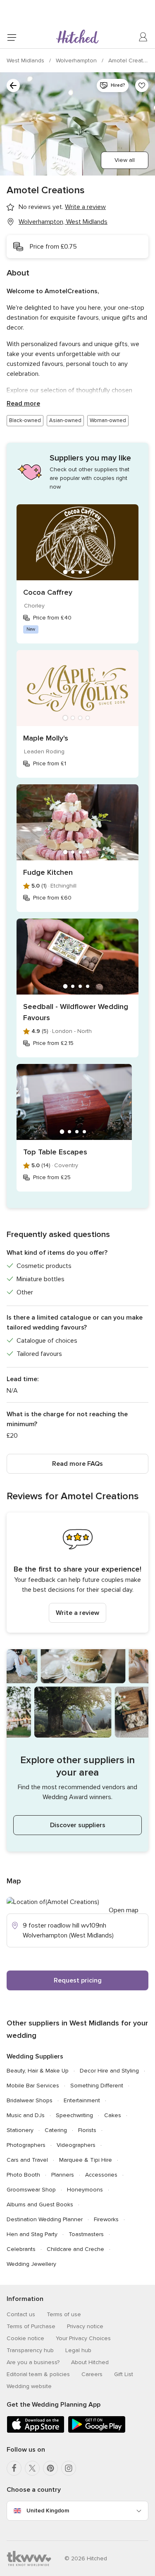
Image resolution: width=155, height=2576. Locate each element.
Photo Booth (23, 2175)
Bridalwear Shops (30, 2100)
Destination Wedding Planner (45, 2219)
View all (125, 160)
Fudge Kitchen (48, 872)
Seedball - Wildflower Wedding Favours (76, 1012)
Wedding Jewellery (31, 2264)
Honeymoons (85, 2190)
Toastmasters (86, 2234)
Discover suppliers (78, 1825)
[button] (77, 1573)
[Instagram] (69, 2468)
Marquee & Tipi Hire (86, 2160)
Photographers (26, 2145)
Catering (56, 2130)
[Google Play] (97, 2431)
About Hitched (90, 2362)
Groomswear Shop (31, 2190)
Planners (63, 2175)
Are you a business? (33, 2362)
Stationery (20, 2130)
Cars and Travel (27, 2160)
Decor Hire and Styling (109, 2071)
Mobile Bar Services (33, 2086)
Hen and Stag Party (32, 2234)
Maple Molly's (46, 738)
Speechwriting (74, 2115)
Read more (23, 404)
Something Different (97, 2086)
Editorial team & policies (38, 2374)
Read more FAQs (77, 1464)
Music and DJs (26, 2115)
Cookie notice (25, 2338)
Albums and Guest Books (40, 2204)
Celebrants (21, 2249)
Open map (124, 1910)
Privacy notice (85, 2326)
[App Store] (36, 2431)
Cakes (113, 2115)
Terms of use (64, 2314)
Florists (87, 2130)
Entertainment (82, 2100)
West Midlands (26, 61)
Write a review (77, 1613)
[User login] (143, 37)
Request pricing (78, 1980)
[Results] (13, 85)
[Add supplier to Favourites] (142, 85)
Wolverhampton (77, 61)
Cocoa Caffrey (48, 592)
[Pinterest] (50, 2468)
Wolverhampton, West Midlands (63, 222)
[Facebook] (14, 2468)
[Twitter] (32, 2468)
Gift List (124, 2374)
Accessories (101, 2175)
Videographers (76, 2145)
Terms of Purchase (31, 2326)
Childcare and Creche (75, 2249)
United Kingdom (48, 2511)
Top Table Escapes (55, 1152)
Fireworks (106, 2219)
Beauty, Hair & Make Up (38, 2071)
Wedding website (29, 2386)
